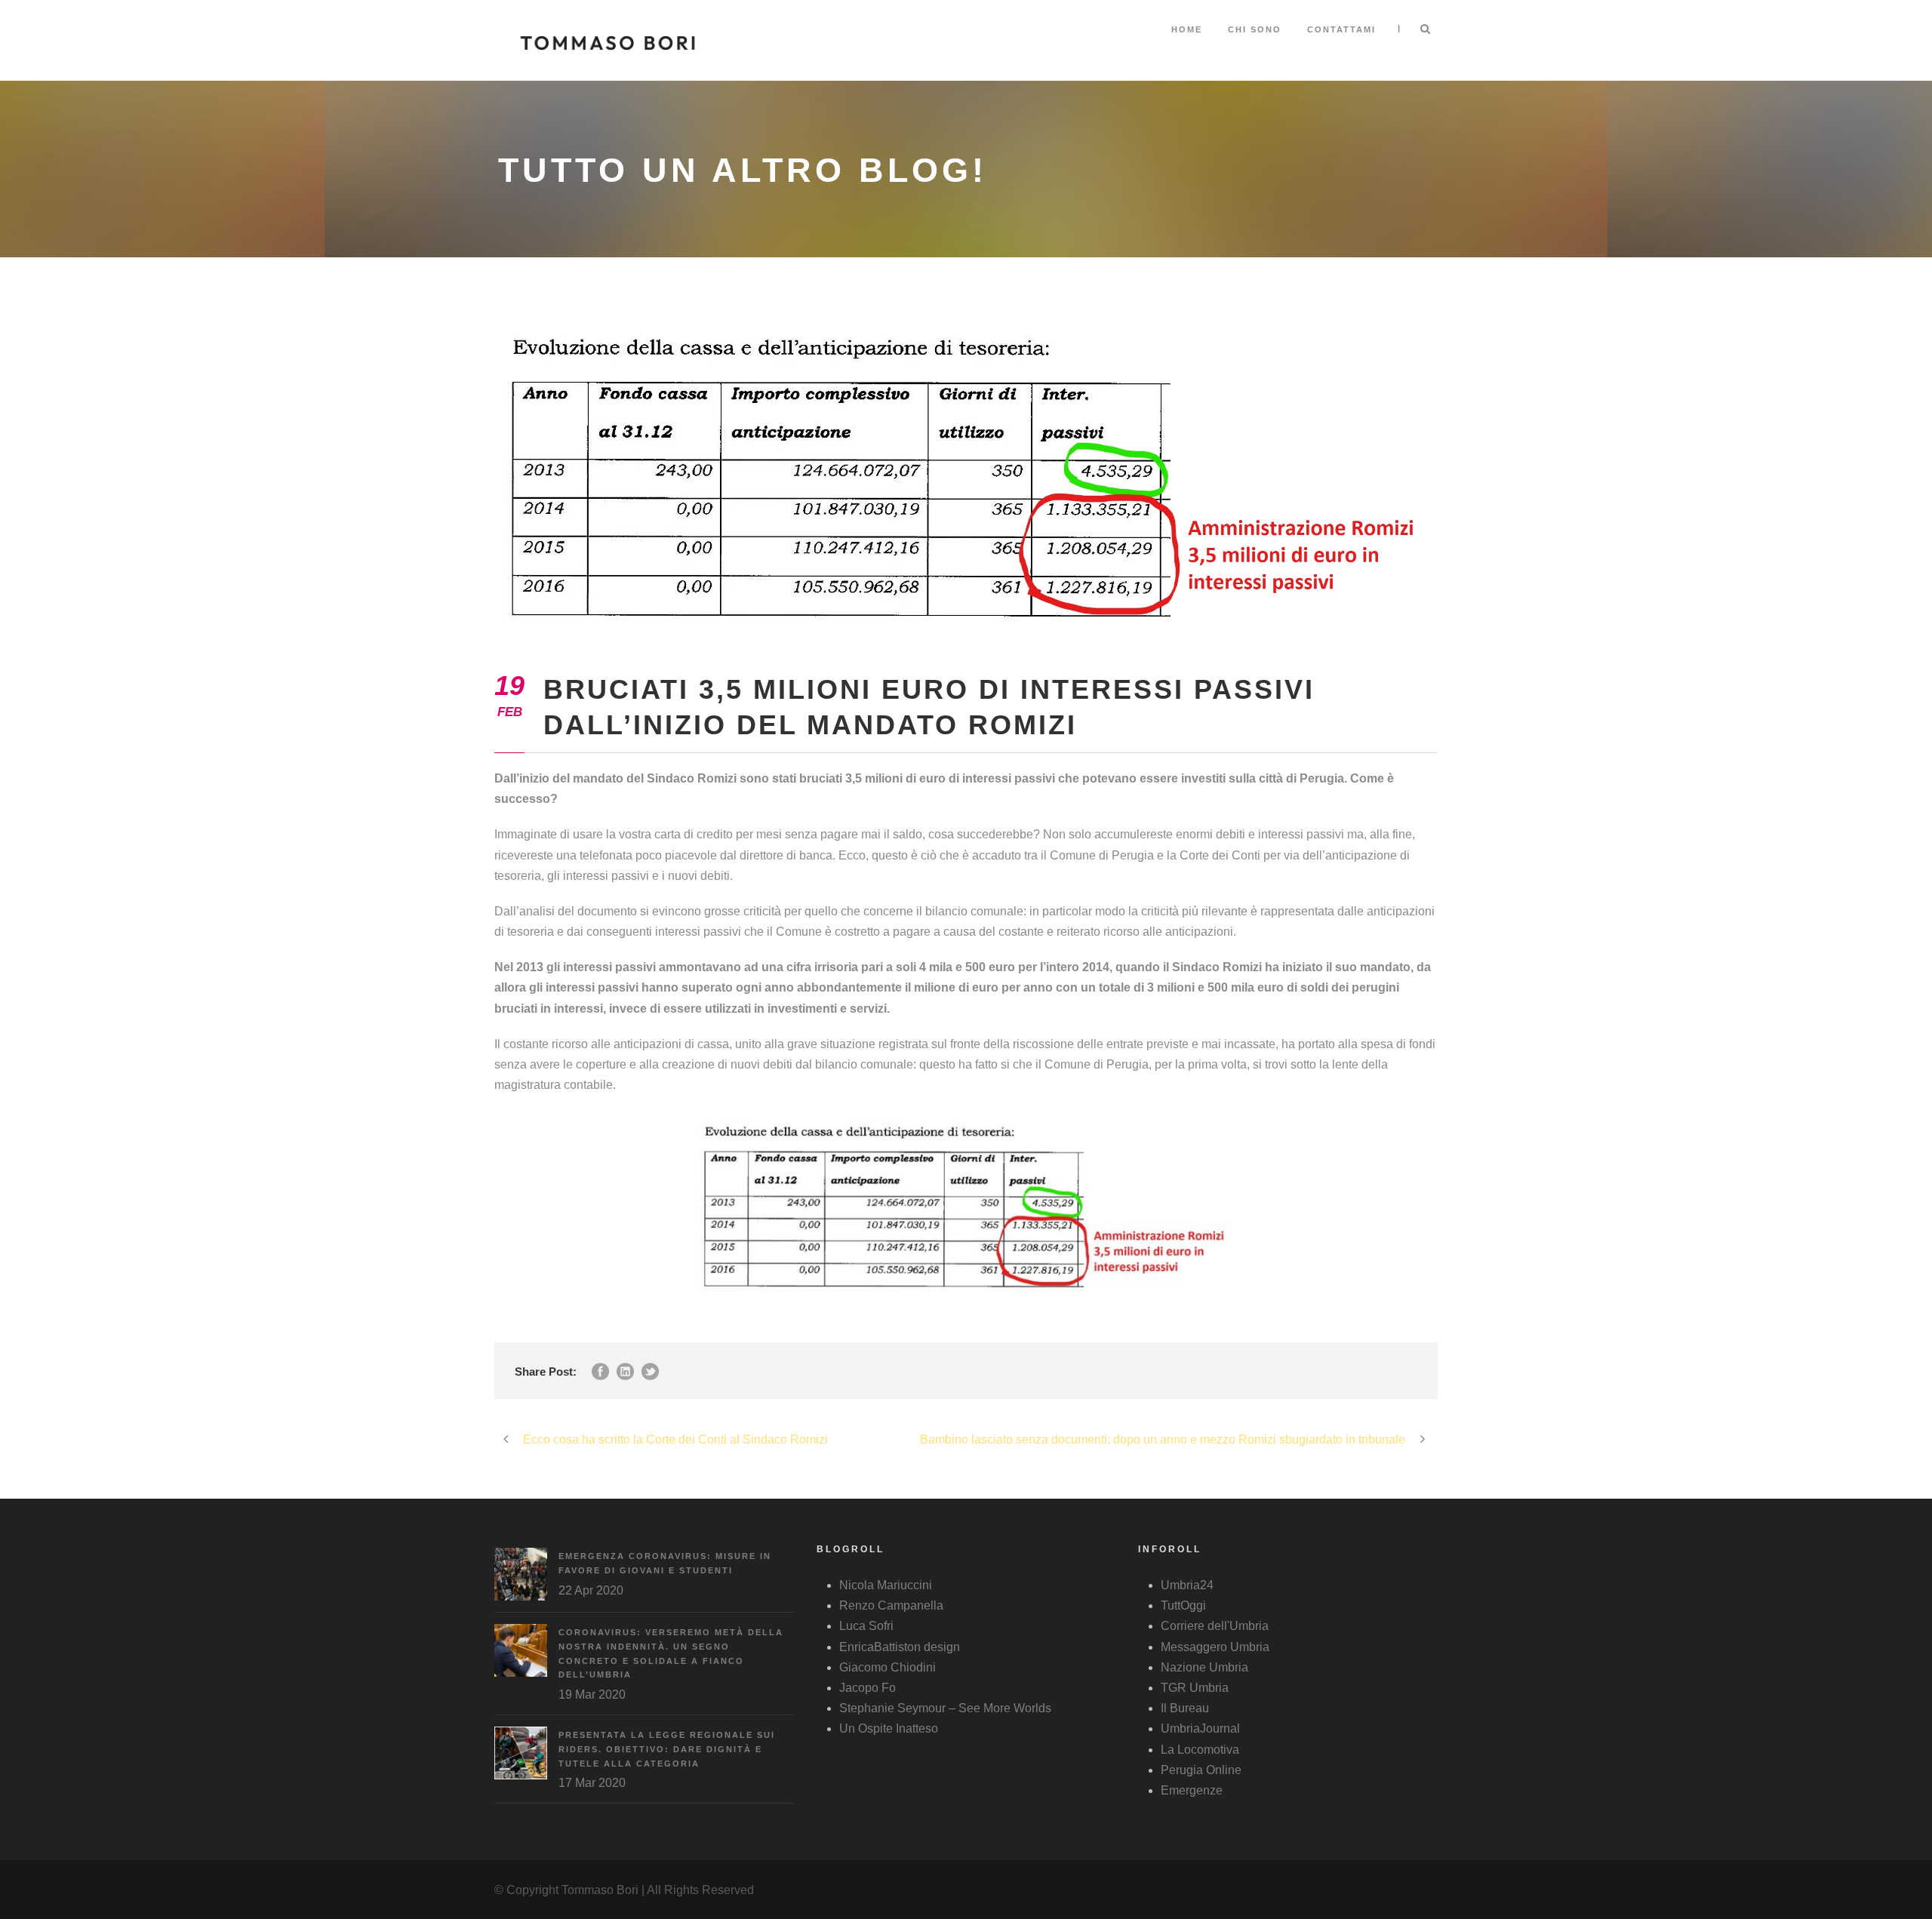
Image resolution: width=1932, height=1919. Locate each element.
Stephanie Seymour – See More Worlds (945, 1708)
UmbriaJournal (1200, 1728)
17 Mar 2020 (592, 1783)
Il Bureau (1185, 1708)
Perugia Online (1201, 1770)
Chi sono (1255, 29)
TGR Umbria (1195, 1688)
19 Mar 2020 (592, 1695)
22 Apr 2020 (591, 1590)
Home (1187, 29)
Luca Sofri (866, 1626)
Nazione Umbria (1204, 1667)
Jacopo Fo (868, 1688)
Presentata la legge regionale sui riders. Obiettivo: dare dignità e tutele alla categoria (667, 1749)
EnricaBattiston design (900, 1647)
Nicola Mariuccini (886, 1585)
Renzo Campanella (891, 1605)
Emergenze (1192, 1790)
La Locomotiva (1200, 1750)
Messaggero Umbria (1215, 1647)
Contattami (1341, 29)
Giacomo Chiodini (888, 1667)
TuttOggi (1183, 1605)
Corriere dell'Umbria (1215, 1626)
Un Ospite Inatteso (889, 1728)
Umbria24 (1187, 1585)
